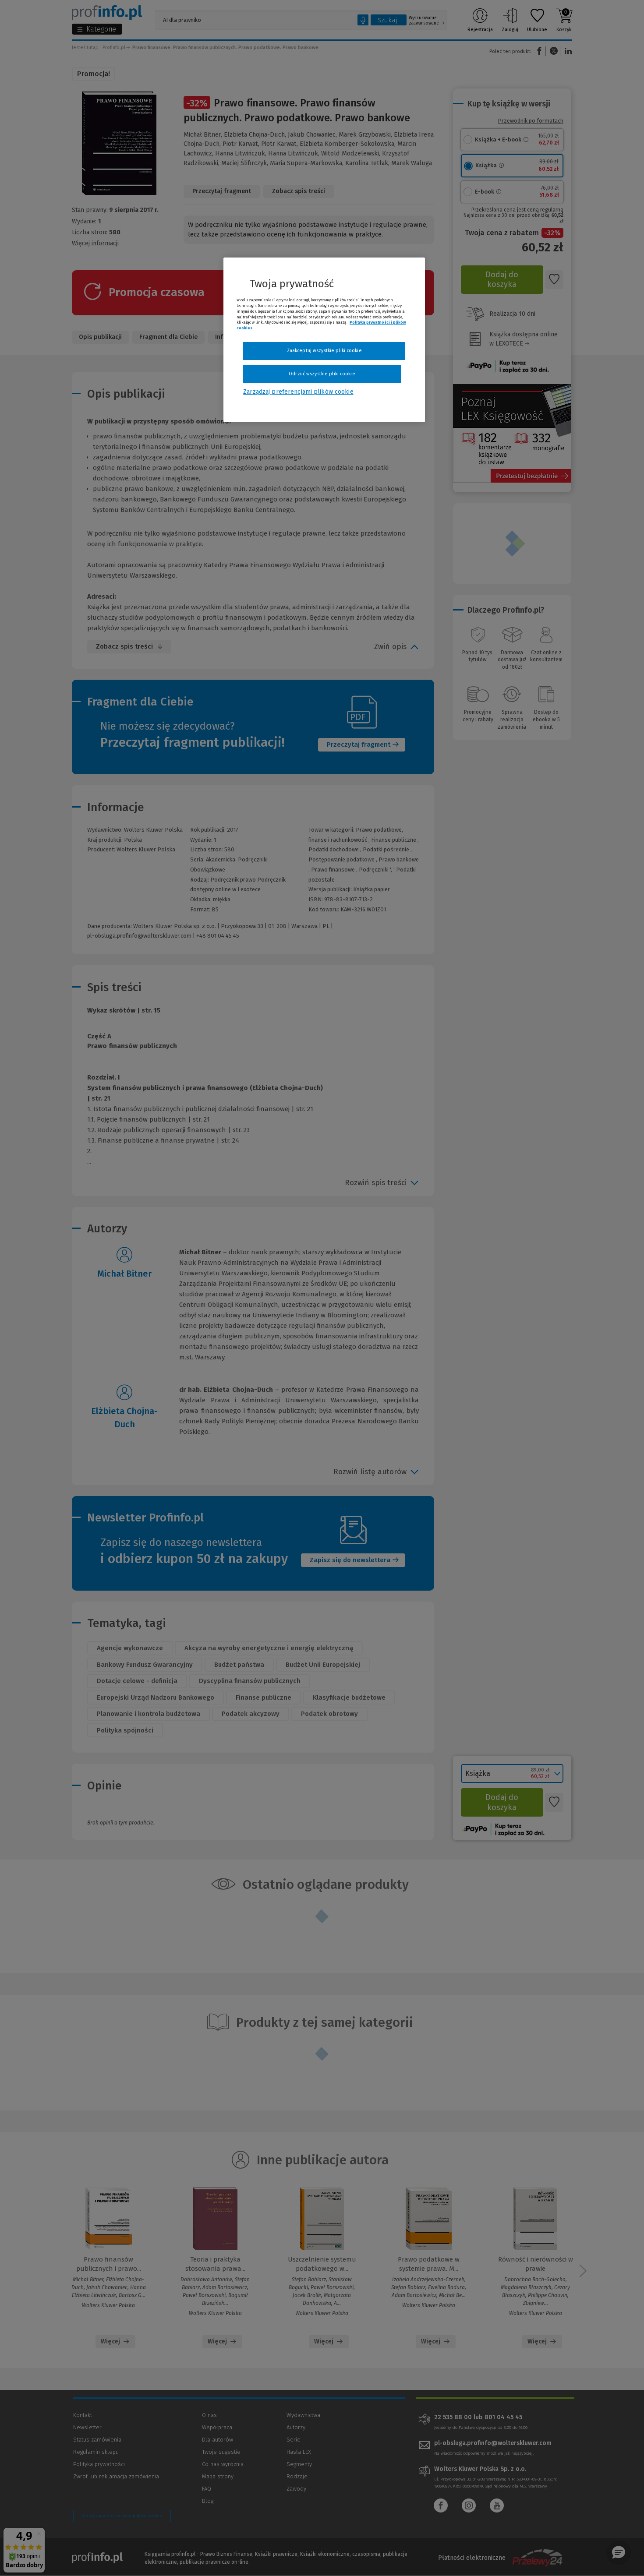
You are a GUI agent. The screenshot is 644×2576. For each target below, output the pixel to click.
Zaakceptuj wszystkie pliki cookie (324, 351)
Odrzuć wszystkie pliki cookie (322, 374)
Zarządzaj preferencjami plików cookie (298, 392)
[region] (324, 340)
